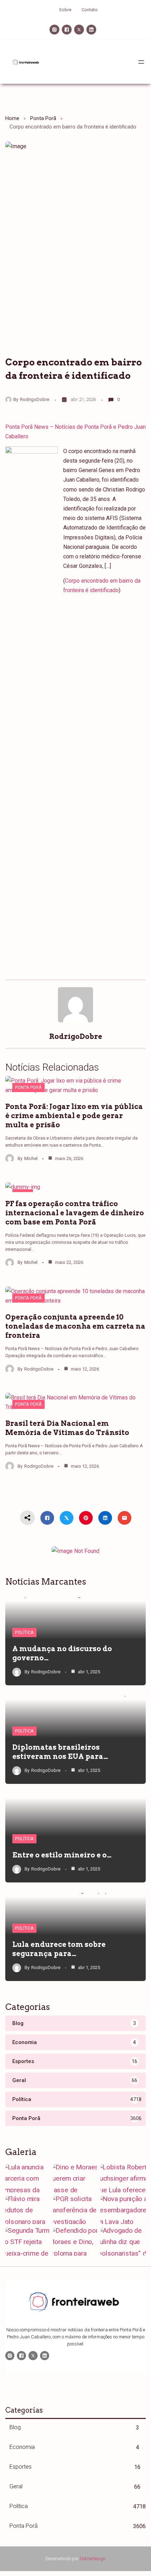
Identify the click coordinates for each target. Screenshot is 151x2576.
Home (12, 118)
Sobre (65, 10)
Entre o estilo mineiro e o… (62, 1855)
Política (24, 1632)
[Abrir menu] (141, 62)
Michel (31, 1158)
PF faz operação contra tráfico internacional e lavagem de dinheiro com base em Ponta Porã (75, 1213)
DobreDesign (93, 2559)
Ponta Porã (43, 118)
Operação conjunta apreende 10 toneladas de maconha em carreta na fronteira (75, 1326)
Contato (90, 10)
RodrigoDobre (35, 399)
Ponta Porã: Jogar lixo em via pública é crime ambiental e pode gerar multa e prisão (74, 1116)
